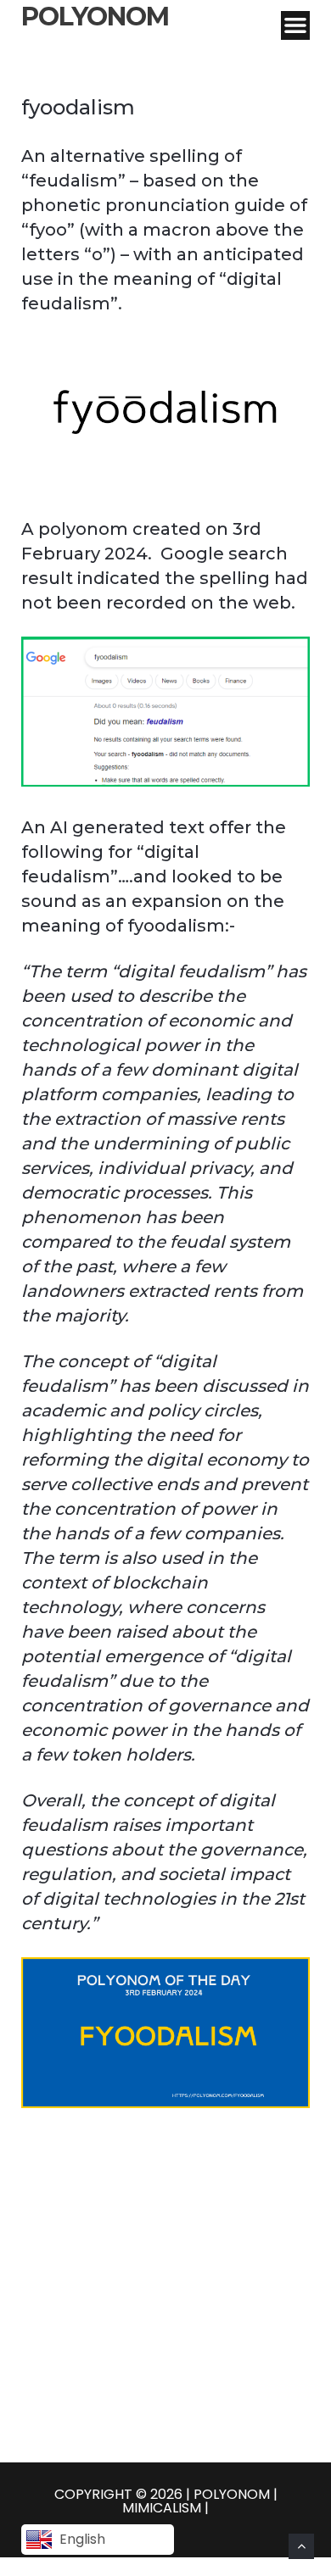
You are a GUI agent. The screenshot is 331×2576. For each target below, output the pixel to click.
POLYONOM (95, 17)
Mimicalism (163, 2508)
